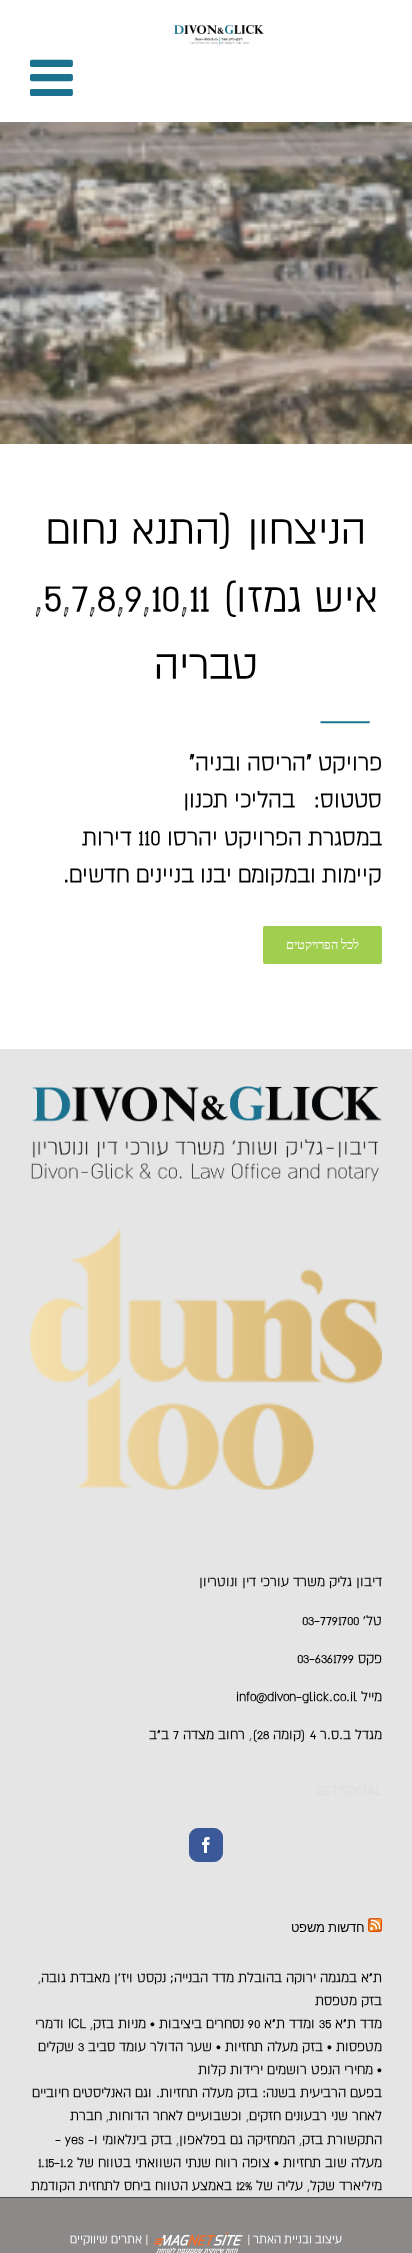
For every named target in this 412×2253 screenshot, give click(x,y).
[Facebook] (206, 1845)
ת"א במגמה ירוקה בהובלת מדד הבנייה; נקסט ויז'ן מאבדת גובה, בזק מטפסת (210, 1989)
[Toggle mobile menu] (55, 77)
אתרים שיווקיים (106, 2239)
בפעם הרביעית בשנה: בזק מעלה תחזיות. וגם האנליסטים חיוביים (207, 2092)
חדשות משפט (328, 1927)
